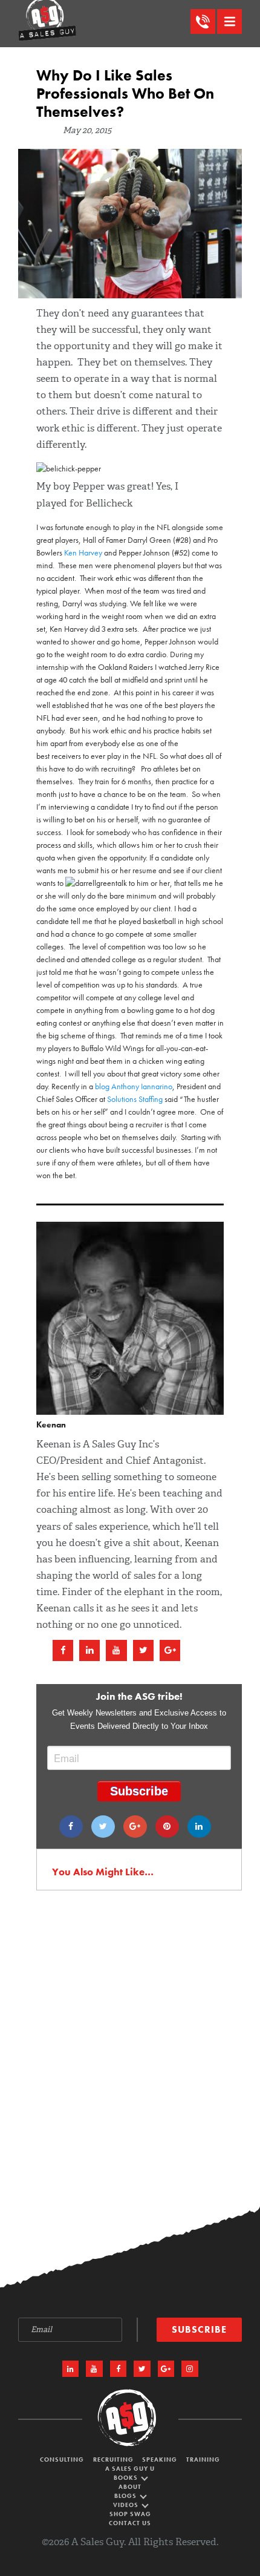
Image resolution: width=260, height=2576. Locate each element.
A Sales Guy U (130, 2469)
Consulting (62, 2460)
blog (102, 1086)
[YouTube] (94, 2369)
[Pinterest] (167, 1827)
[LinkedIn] (71, 2369)
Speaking (160, 2460)
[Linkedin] (199, 1827)
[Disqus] (130, 2060)
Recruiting (113, 2460)
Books (127, 2478)
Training (203, 2460)
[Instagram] (190, 2369)
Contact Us (130, 2523)
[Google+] (135, 1827)
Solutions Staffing (135, 1099)
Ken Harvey (83, 552)
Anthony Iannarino (142, 1086)
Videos (127, 2505)
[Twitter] (103, 1827)
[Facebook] (71, 1827)
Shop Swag (130, 2514)
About (130, 2487)
